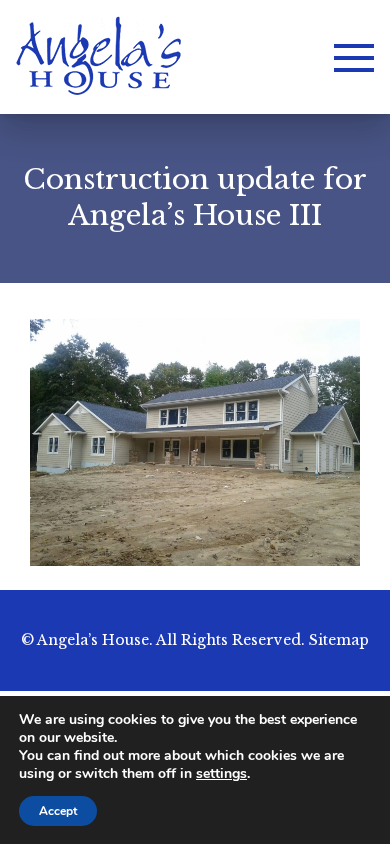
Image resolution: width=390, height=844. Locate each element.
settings (221, 774)
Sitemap (339, 640)
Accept (58, 811)
